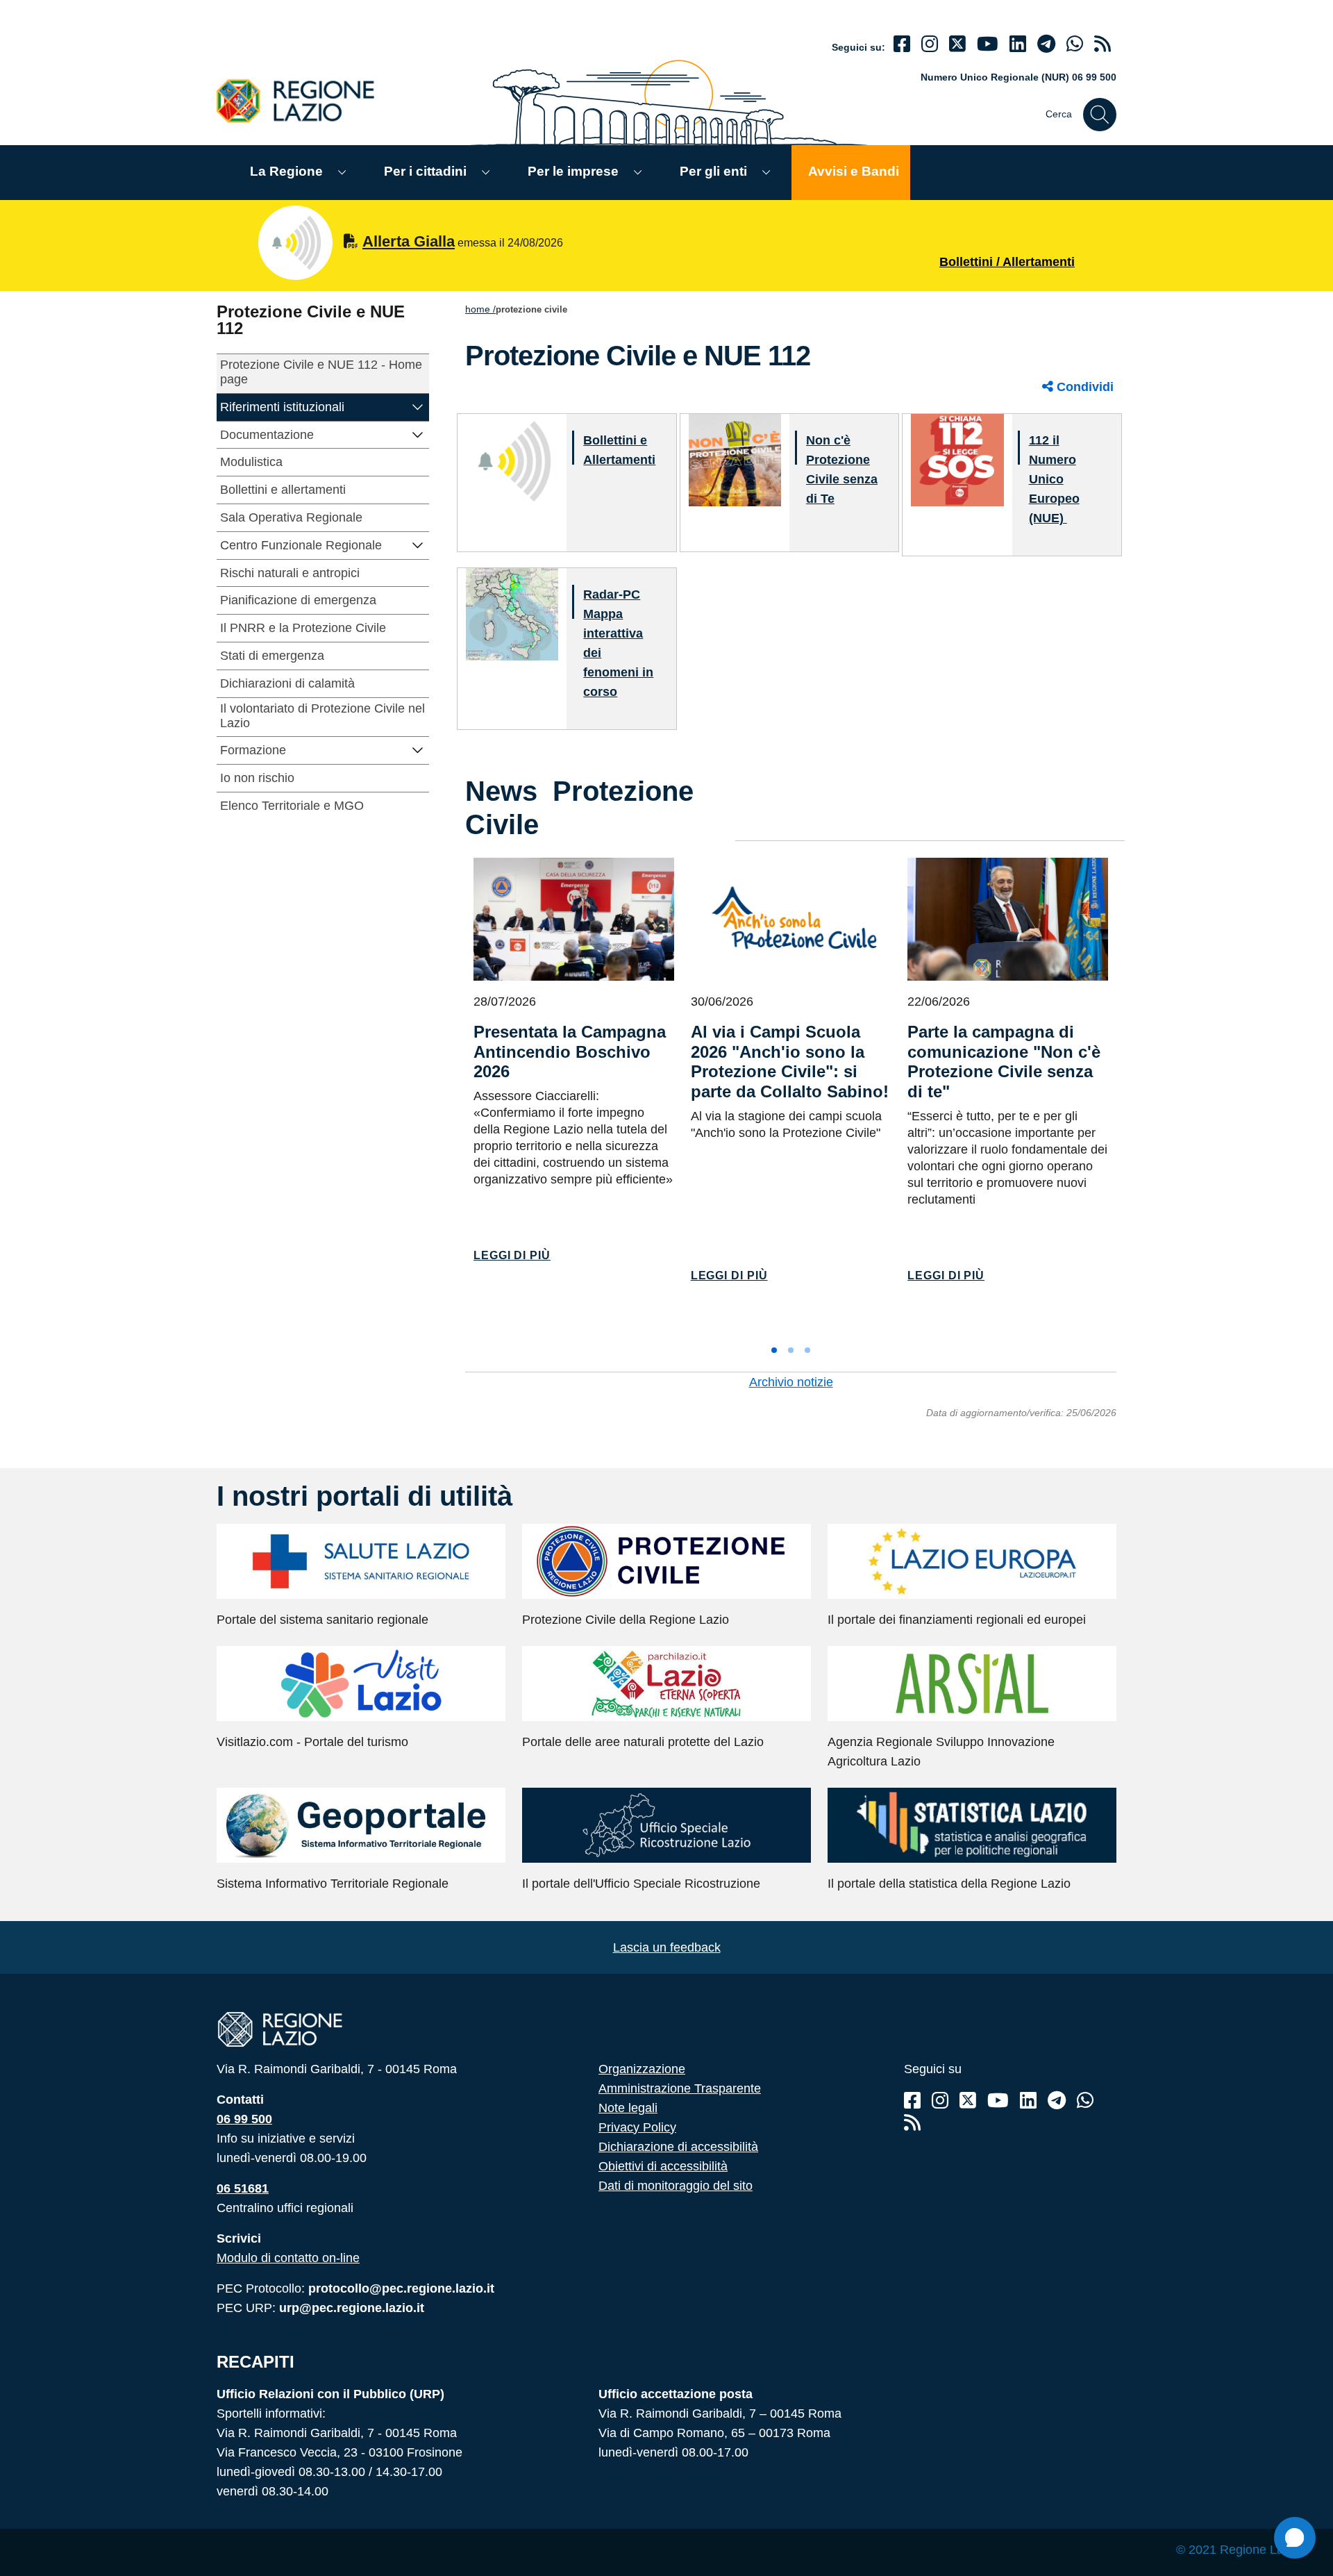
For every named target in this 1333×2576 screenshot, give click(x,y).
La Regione (286, 171)
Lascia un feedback (667, 1947)
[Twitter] (957, 44)
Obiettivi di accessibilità (663, 2166)
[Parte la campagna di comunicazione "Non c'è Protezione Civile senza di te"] (1008, 919)
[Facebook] (902, 44)
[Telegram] (1057, 2101)
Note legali (628, 2108)
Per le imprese (573, 171)
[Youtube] (988, 44)
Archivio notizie (791, 1382)
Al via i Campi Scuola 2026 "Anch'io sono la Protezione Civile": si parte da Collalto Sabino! (790, 1062)
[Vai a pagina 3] (807, 1350)
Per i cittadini (425, 171)
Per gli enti (713, 171)
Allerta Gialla (409, 241)
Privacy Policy (637, 2127)
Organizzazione (642, 2069)
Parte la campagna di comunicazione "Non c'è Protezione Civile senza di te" (1004, 1062)
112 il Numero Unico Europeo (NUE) (1054, 479)
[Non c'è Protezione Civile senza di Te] (735, 459)
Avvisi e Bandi (854, 171)
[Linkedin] (1018, 44)
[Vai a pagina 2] (791, 1350)
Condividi (1083, 387)
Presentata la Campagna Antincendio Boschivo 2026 (570, 1052)
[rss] (1103, 44)
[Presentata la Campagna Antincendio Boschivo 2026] (574, 919)
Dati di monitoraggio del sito (676, 2186)
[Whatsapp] (1075, 44)
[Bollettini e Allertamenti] (512, 459)
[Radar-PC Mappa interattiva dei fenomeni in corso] (512, 614)
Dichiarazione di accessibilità (678, 2147)
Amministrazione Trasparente (680, 2088)
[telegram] (1046, 44)
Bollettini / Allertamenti (1007, 262)
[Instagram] (930, 44)
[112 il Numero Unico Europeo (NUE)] (957, 459)
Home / (480, 309)
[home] (303, 100)
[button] (418, 406)
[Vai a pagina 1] (774, 1350)
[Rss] (912, 2123)
